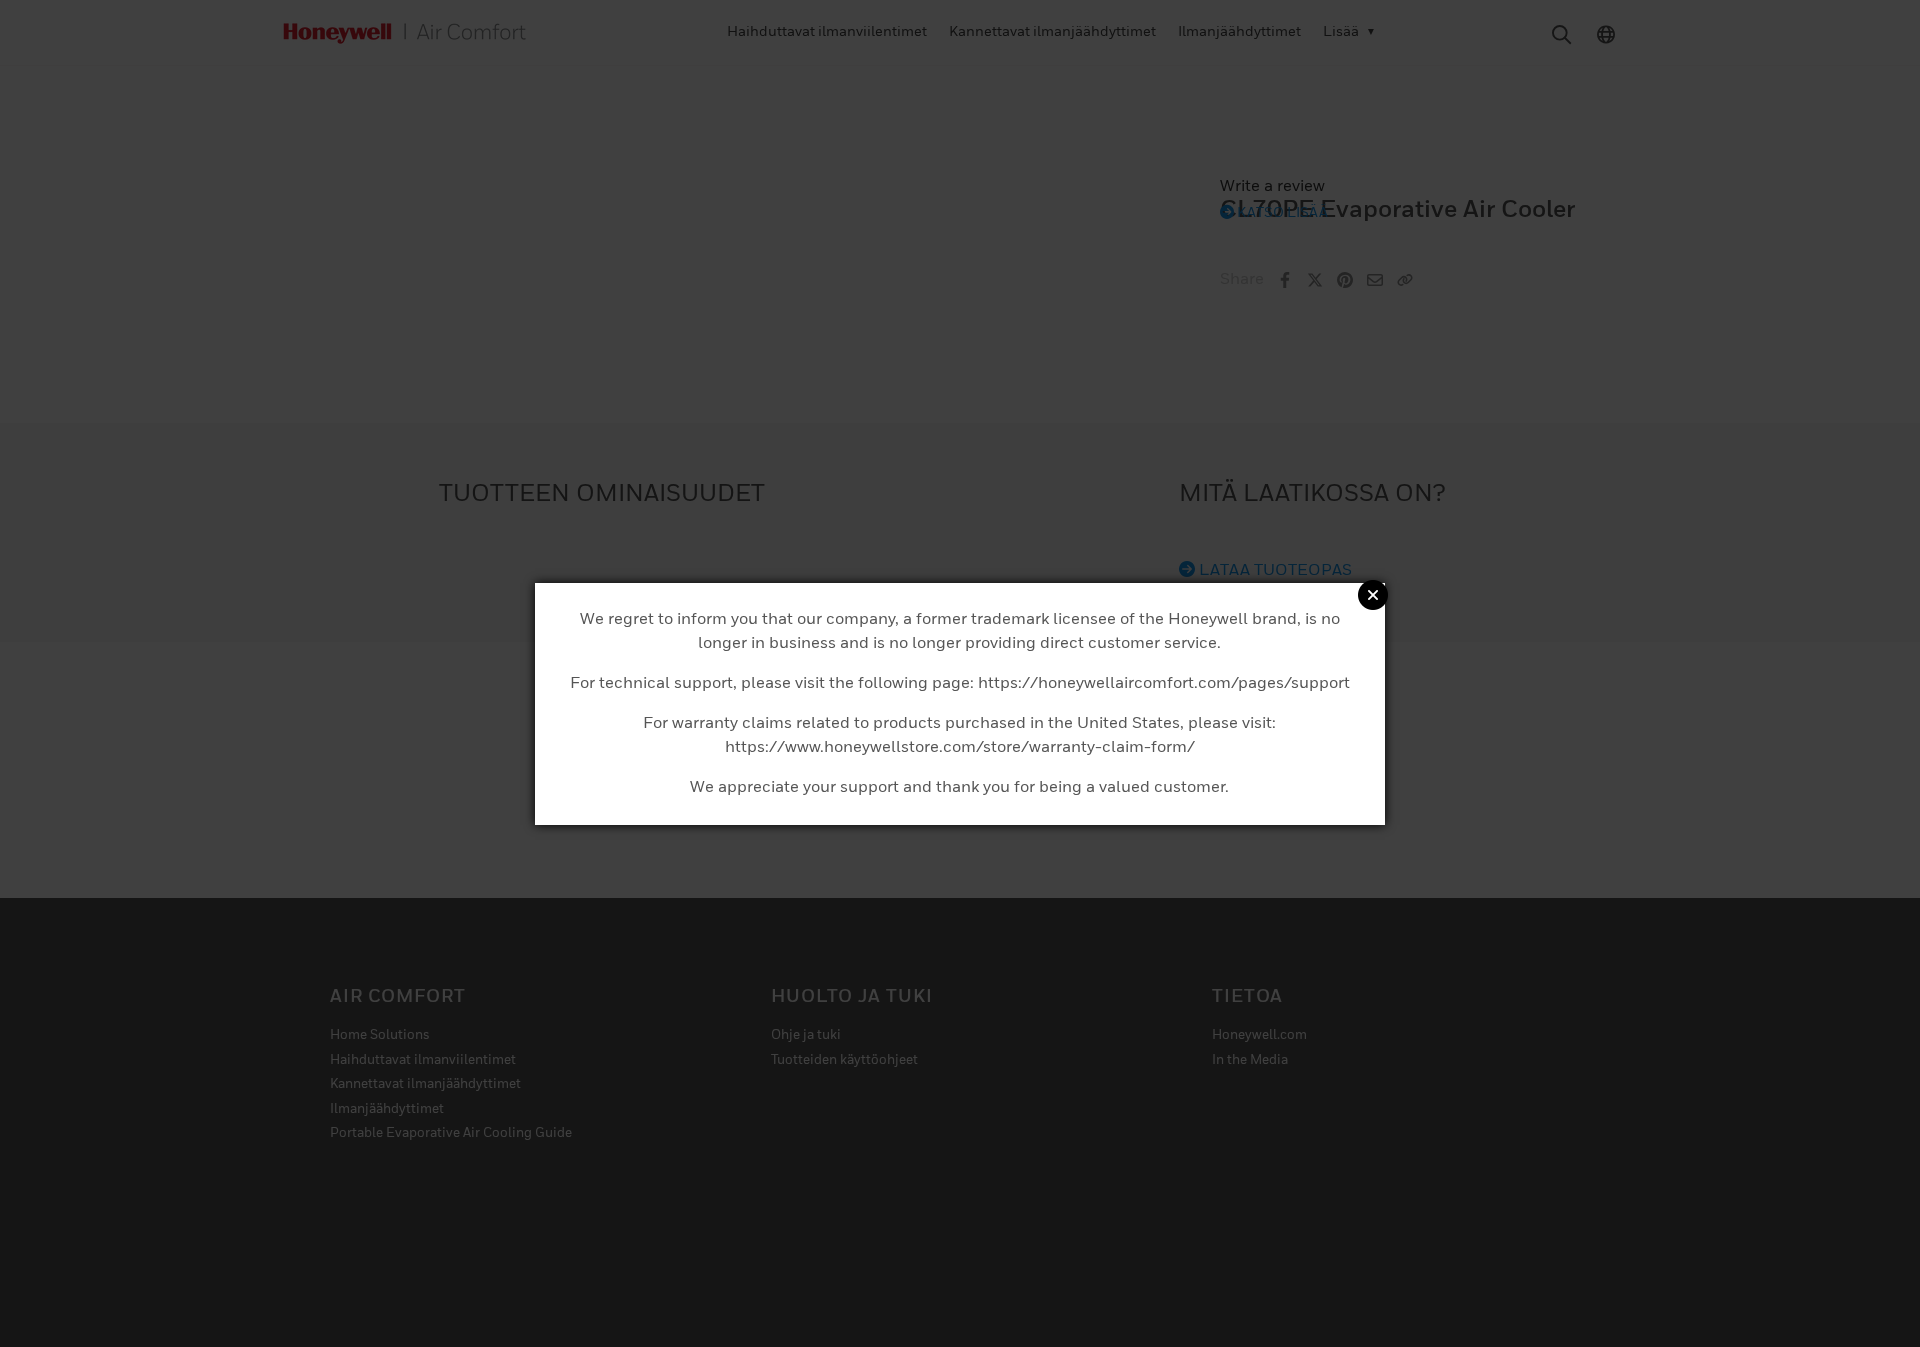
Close (1373, 595)
